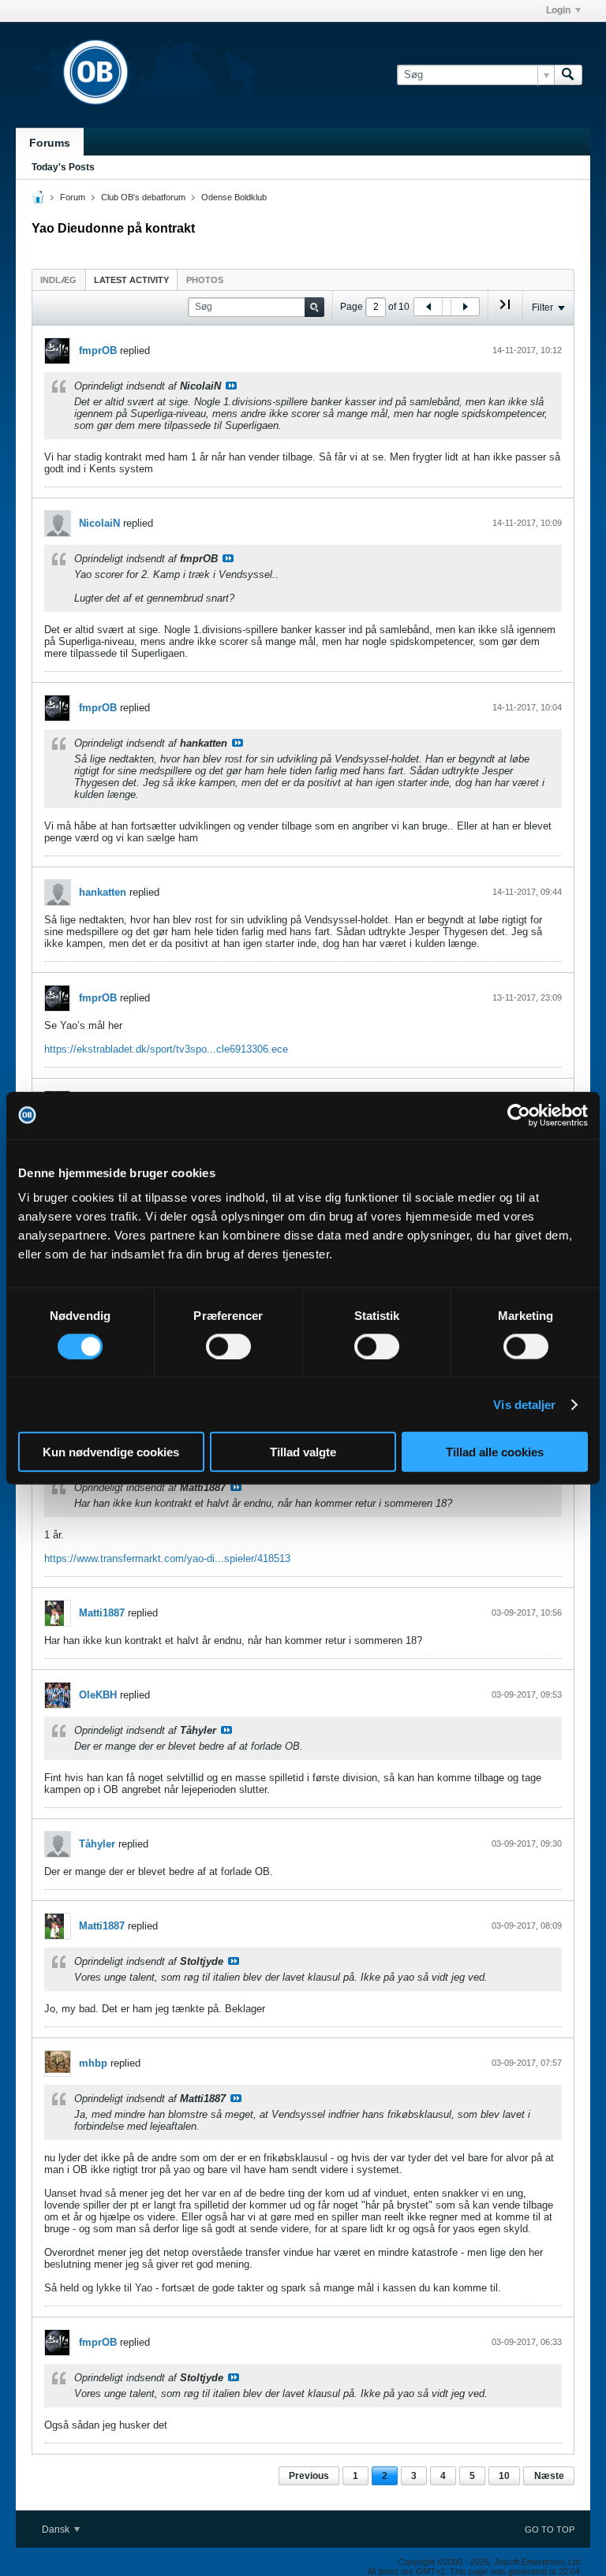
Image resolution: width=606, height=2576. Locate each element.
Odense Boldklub (234, 197)
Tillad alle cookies (495, 1452)
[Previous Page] (428, 307)
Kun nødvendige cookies (111, 1452)
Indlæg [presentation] (58, 280)
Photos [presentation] (205, 280)
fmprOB (98, 350)
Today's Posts (63, 167)
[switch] (228, 1346)
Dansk (57, 2529)
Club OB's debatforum (143, 197)
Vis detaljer (524, 1404)
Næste (549, 2476)
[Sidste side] (505, 311)
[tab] (58, 280)
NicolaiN (99, 523)
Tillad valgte (303, 1452)
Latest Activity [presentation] (131, 280)
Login (558, 10)
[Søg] (568, 75)
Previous (309, 2476)
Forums (50, 143)
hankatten (103, 892)
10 (504, 2476)
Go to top (550, 2529)
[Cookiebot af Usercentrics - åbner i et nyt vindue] (519, 1115)
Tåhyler (97, 1844)
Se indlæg (231, 386)
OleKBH (98, 1695)
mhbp (93, 2063)
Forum (73, 197)
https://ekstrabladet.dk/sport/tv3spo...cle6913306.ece (166, 1049)
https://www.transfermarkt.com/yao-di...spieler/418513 (167, 1558)
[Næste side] (465, 307)
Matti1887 (102, 1613)
